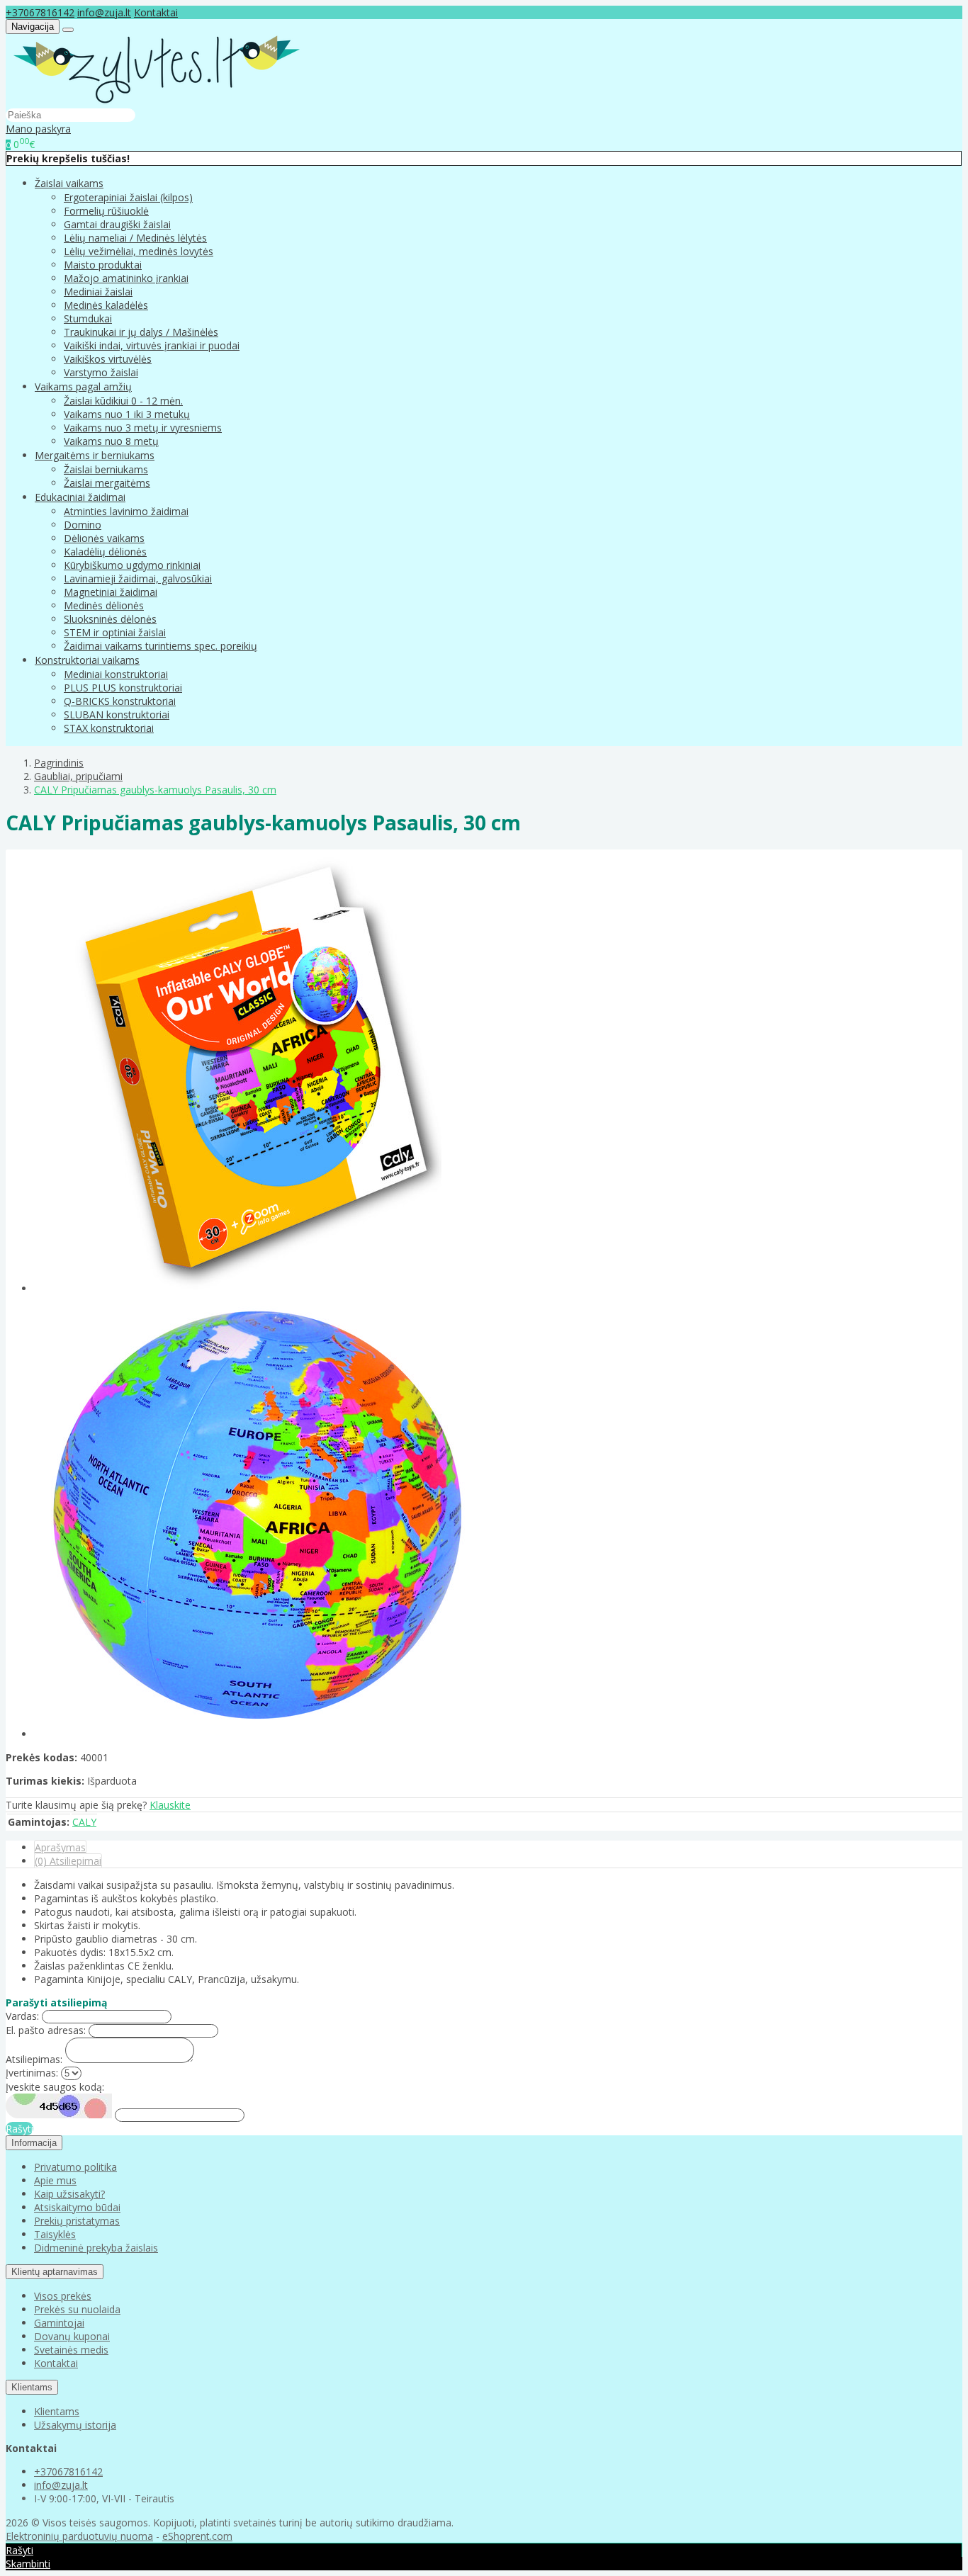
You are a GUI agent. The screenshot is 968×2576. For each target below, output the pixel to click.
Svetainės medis (71, 2350)
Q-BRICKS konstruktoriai (120, 701)
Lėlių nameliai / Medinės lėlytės (135, 238)
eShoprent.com (197, 2536)
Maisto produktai (103, 265)
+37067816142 (40, 12)
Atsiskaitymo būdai (77, 2207)
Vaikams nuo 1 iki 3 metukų (127, 414)
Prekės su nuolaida (77, 2309)
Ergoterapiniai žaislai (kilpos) (128, 197)
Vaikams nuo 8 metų (111, 441)
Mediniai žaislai (98, 292)
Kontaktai (156, 12)
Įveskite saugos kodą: (55, 2087)
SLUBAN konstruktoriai (117, 714)
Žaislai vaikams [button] (69, 183)
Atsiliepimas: (34, 2059)
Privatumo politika (75, 2167)
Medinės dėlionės (104, 605)
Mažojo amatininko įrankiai (126, 278)
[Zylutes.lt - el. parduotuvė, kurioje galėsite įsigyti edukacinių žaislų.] (157, 101)
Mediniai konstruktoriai (116, 674)
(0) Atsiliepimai (68, 1861)
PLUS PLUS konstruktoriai (123, 688)
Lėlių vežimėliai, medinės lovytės (139, 251)
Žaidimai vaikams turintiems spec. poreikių (161, 646)
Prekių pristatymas (77, 2221)
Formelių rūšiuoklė (106, 211)
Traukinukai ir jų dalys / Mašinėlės (141, 332)
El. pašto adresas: (46, 2030)
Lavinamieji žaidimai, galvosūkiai (138, 578)
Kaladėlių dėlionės (105, 552)
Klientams (32, 2387)
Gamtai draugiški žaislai (117, 224)
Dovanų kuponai (72, 2336)
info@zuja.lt (104, 12)
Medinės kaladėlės (106, 305)
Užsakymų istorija (75, 2425)
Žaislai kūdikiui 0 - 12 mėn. (123, 401)
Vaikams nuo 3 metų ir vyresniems (143, 428)
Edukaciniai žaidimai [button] (80, 497)
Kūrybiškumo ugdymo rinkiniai (132, 565)
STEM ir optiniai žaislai (115, 632)
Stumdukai (88, 318)
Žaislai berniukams (106, 469)
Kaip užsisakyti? (69, 2194)
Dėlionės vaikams (104, 538)
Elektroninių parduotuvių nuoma (79, 2536)
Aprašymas (60, 1847)
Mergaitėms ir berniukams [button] (95, 455)
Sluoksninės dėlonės (110, 619)
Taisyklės (55, 2234)
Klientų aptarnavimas (55, 2272)
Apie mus (55, 2180)
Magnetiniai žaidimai (111, 592)
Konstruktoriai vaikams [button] (87, 660)
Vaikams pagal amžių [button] (83, 386)
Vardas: (22, 2016)
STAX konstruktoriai (109, 728)
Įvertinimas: (32, 2073)
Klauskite (170, 1805)
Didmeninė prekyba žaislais (96, 2248)
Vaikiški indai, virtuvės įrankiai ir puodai (152, 345)
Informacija (34, 2143)
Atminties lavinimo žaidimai (126, 511)
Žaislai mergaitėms (107, 483)
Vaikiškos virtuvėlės (108, 359)
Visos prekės (63, 2296)
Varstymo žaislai (101, 372)
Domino (83, 525)
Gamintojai (59, 2323)
